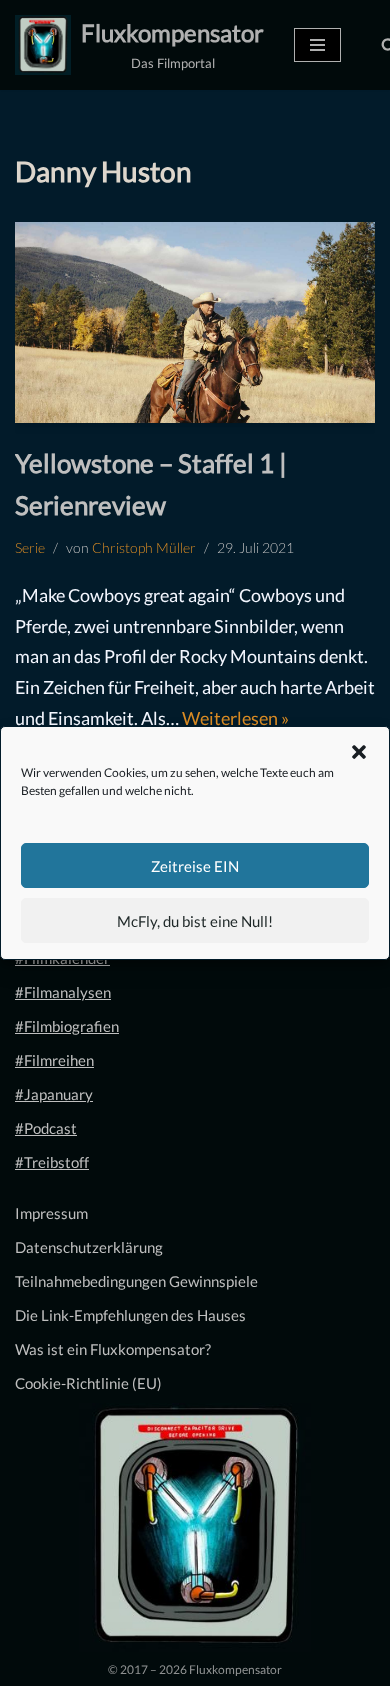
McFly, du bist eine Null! (195, 921)
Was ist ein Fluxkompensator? (113, 1349)
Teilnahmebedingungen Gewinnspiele (136, 1281)
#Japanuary (54, 1094)
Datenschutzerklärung (89, 1247)
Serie (30, 548)
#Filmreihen (54, 1060)
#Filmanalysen (63, 992)
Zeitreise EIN (195, 866)
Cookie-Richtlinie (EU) (88, 1383)
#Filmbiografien (67, 1026)
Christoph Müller (144, 548)
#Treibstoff (52, 1162)
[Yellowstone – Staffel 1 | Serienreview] (195, 322)
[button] (359, 752)
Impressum (51, 1213)
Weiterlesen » (235, 718)
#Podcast (46, 1128)
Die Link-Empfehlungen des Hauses (130, 1315)
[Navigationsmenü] (317, 45)
